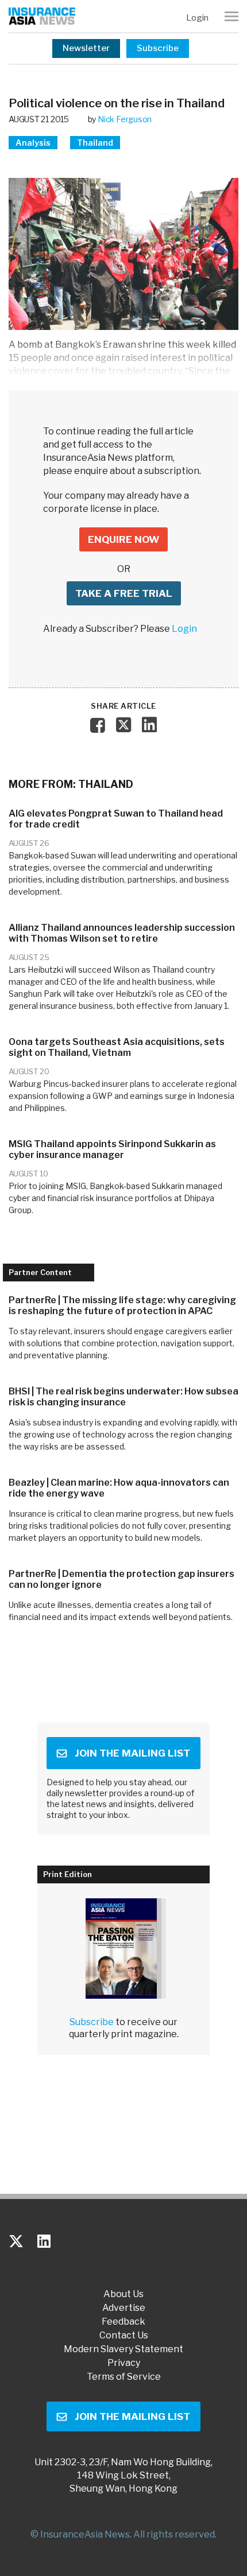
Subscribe (158, 48)
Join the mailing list (132, 1753)
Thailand (95, 143)
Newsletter (86, 48)
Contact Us (124, 2336)
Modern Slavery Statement (123, 2349)
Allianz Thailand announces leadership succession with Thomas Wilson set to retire (122, 933)
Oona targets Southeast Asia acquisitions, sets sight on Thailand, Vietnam (117, 1047)
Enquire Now (123, 539)
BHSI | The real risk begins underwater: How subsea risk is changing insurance (123, 1397)
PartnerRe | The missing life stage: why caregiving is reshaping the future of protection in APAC (122, 1306)
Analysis (33, 143)
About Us (123, 2294)
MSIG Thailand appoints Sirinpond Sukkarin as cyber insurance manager (112, 1149)
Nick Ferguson (125, 119)
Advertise (124, 2308)
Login (197, 18)
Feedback (123, 2322)
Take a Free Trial (124, 593)
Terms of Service (124, 2377)
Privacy (124, 2363)
